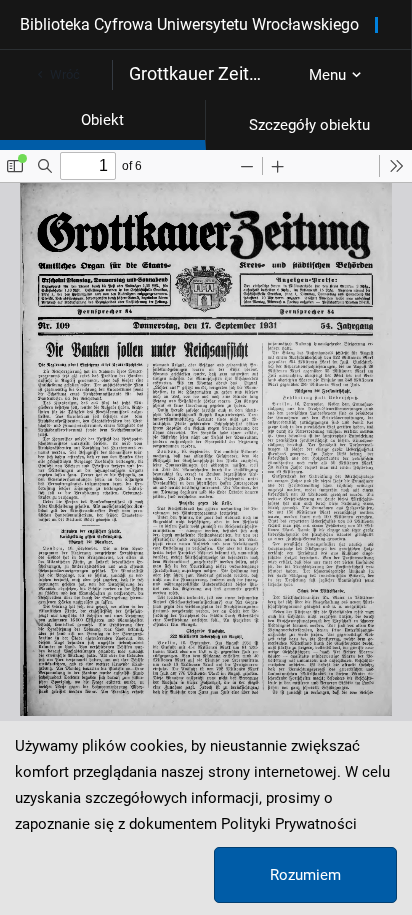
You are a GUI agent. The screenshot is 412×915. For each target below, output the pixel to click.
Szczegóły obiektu (309, 125)
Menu (327, 75)
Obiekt (102, 120)
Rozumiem (305, 875)
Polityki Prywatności (289, 824)
